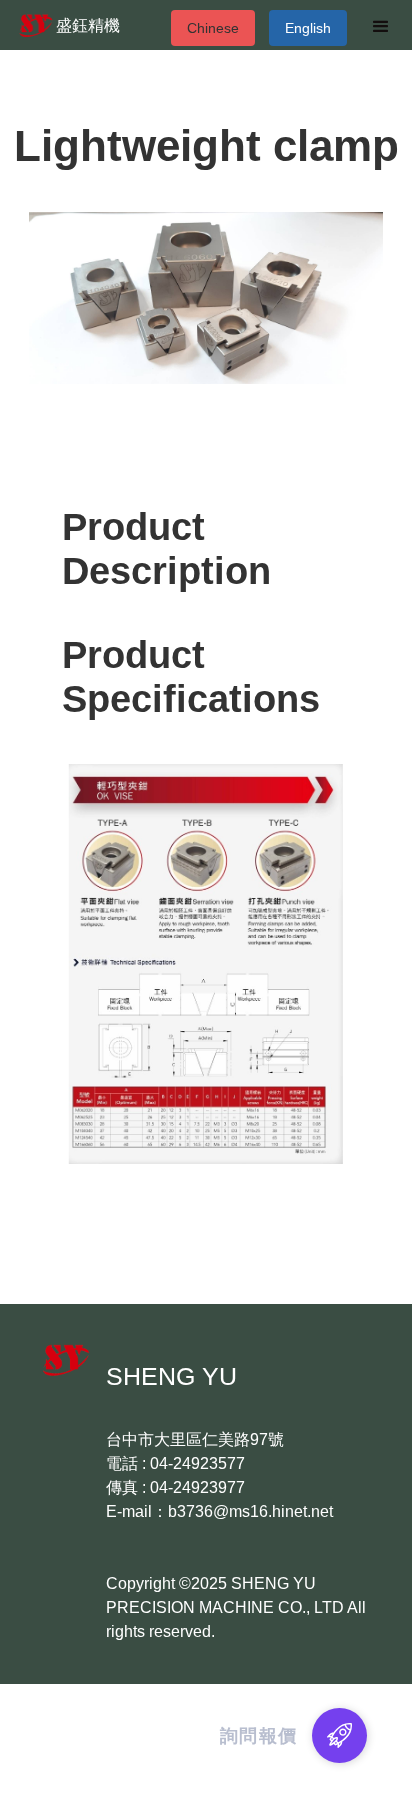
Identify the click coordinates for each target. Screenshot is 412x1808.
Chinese (213, 28)
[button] (381, 28)
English (308, 28)
